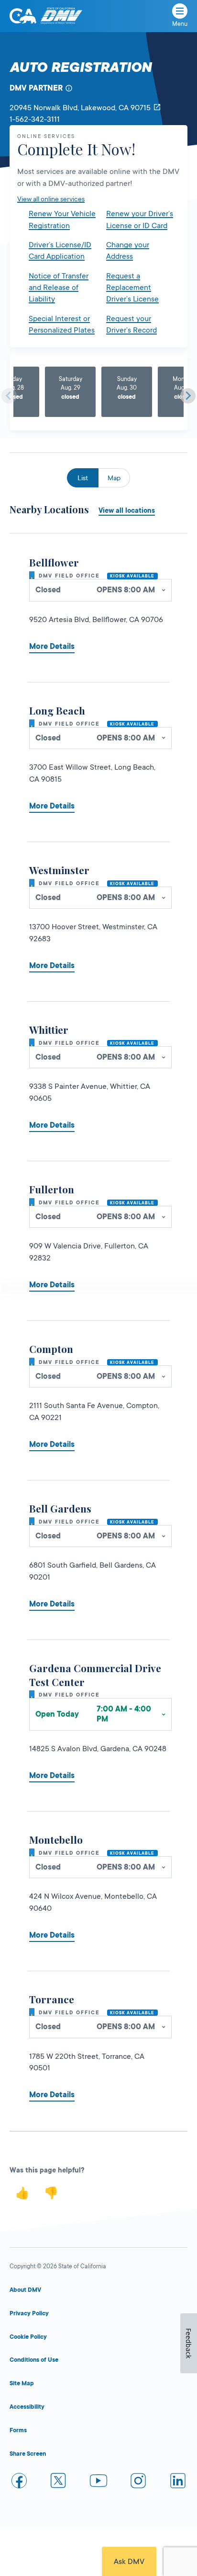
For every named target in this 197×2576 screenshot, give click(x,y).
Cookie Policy (28, 2337)
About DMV (25, 2290)
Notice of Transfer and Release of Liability (59, 288)
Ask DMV (129, 2562)
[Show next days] (188, 396)
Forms (18, 2430)
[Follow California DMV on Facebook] (19, 2482)
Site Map (22, 2383)
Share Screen (28, 2454)
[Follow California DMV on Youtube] (98, 2482)
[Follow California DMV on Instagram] (138, 2482)
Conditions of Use (34, 2360)
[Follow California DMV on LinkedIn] (178, 2482)
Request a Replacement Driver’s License (132, 288)
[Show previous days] (9, 396)
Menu (180, 24)
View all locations (127, 510)
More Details (52, 647)
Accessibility (27, 2407)
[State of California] (23, 16)
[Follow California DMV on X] (59, 2482)
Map (114, 478)
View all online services (51, 199)
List (83, 478)
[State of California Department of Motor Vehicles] (61, 16)
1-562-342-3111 (35, 119)
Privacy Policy (29, 2313)
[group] (70, 392)
